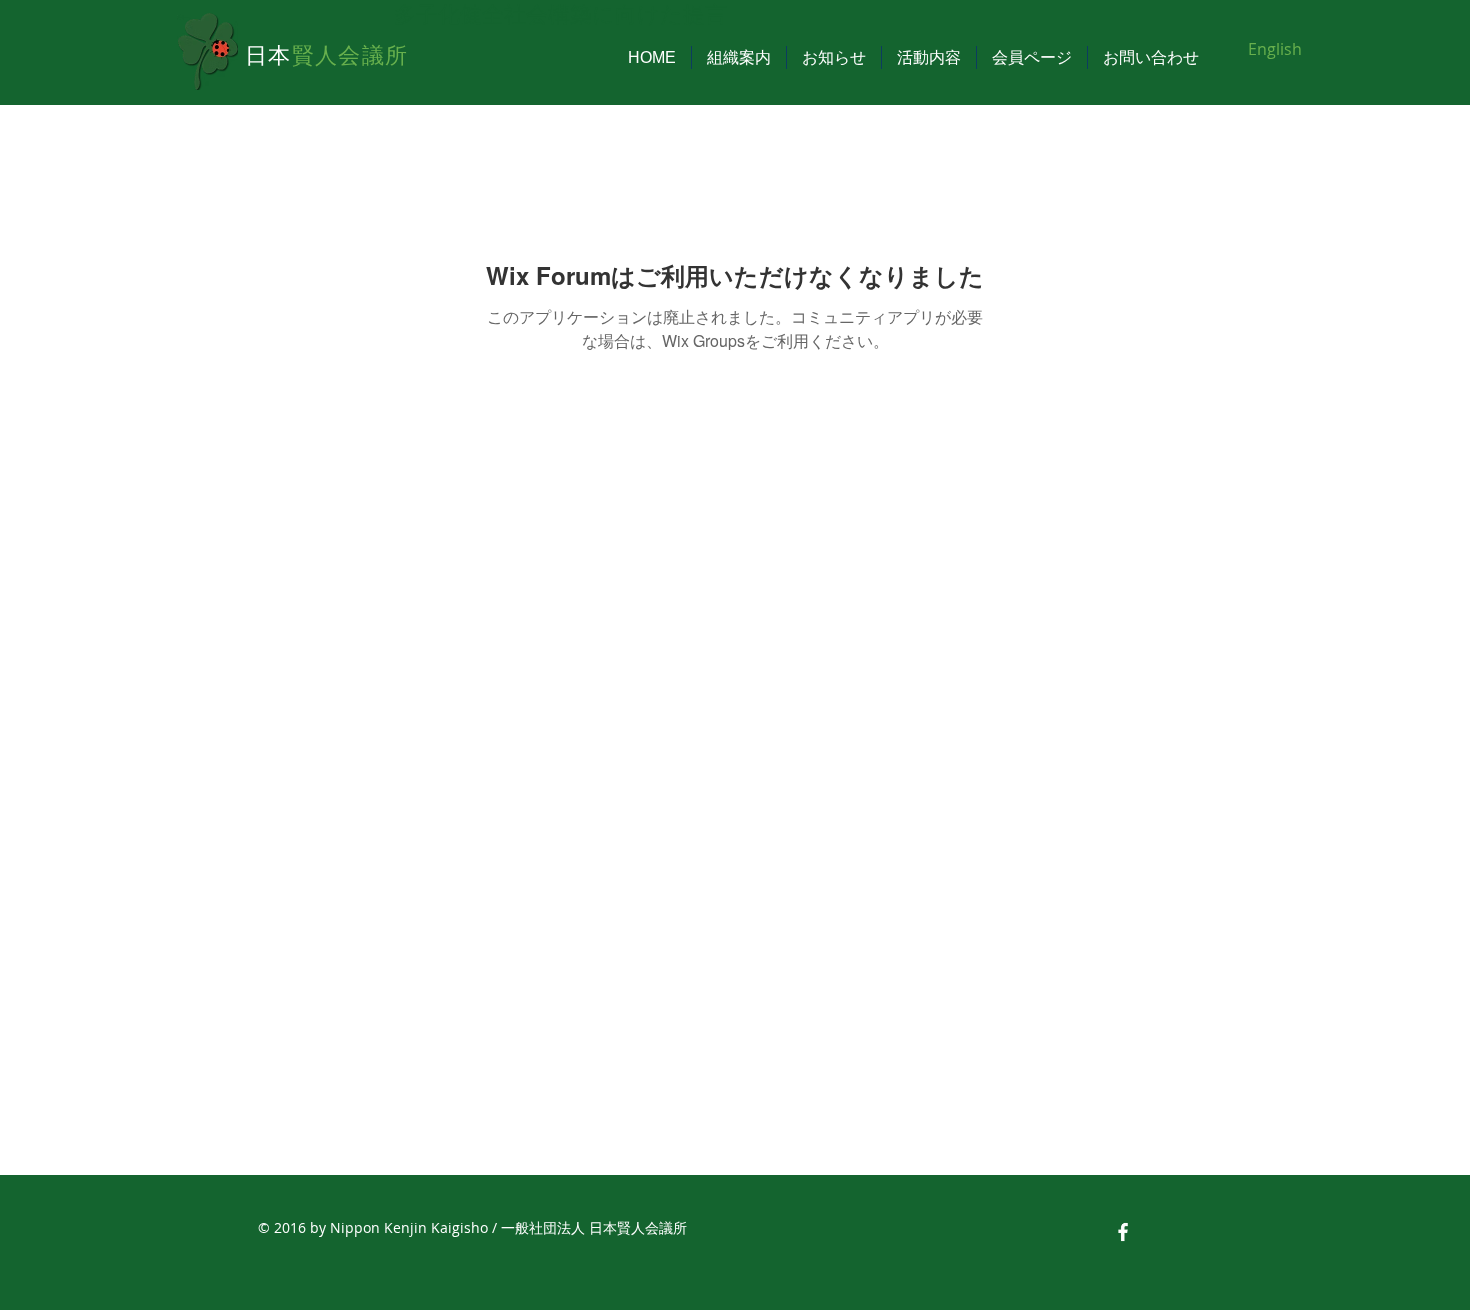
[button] (739, 57)
